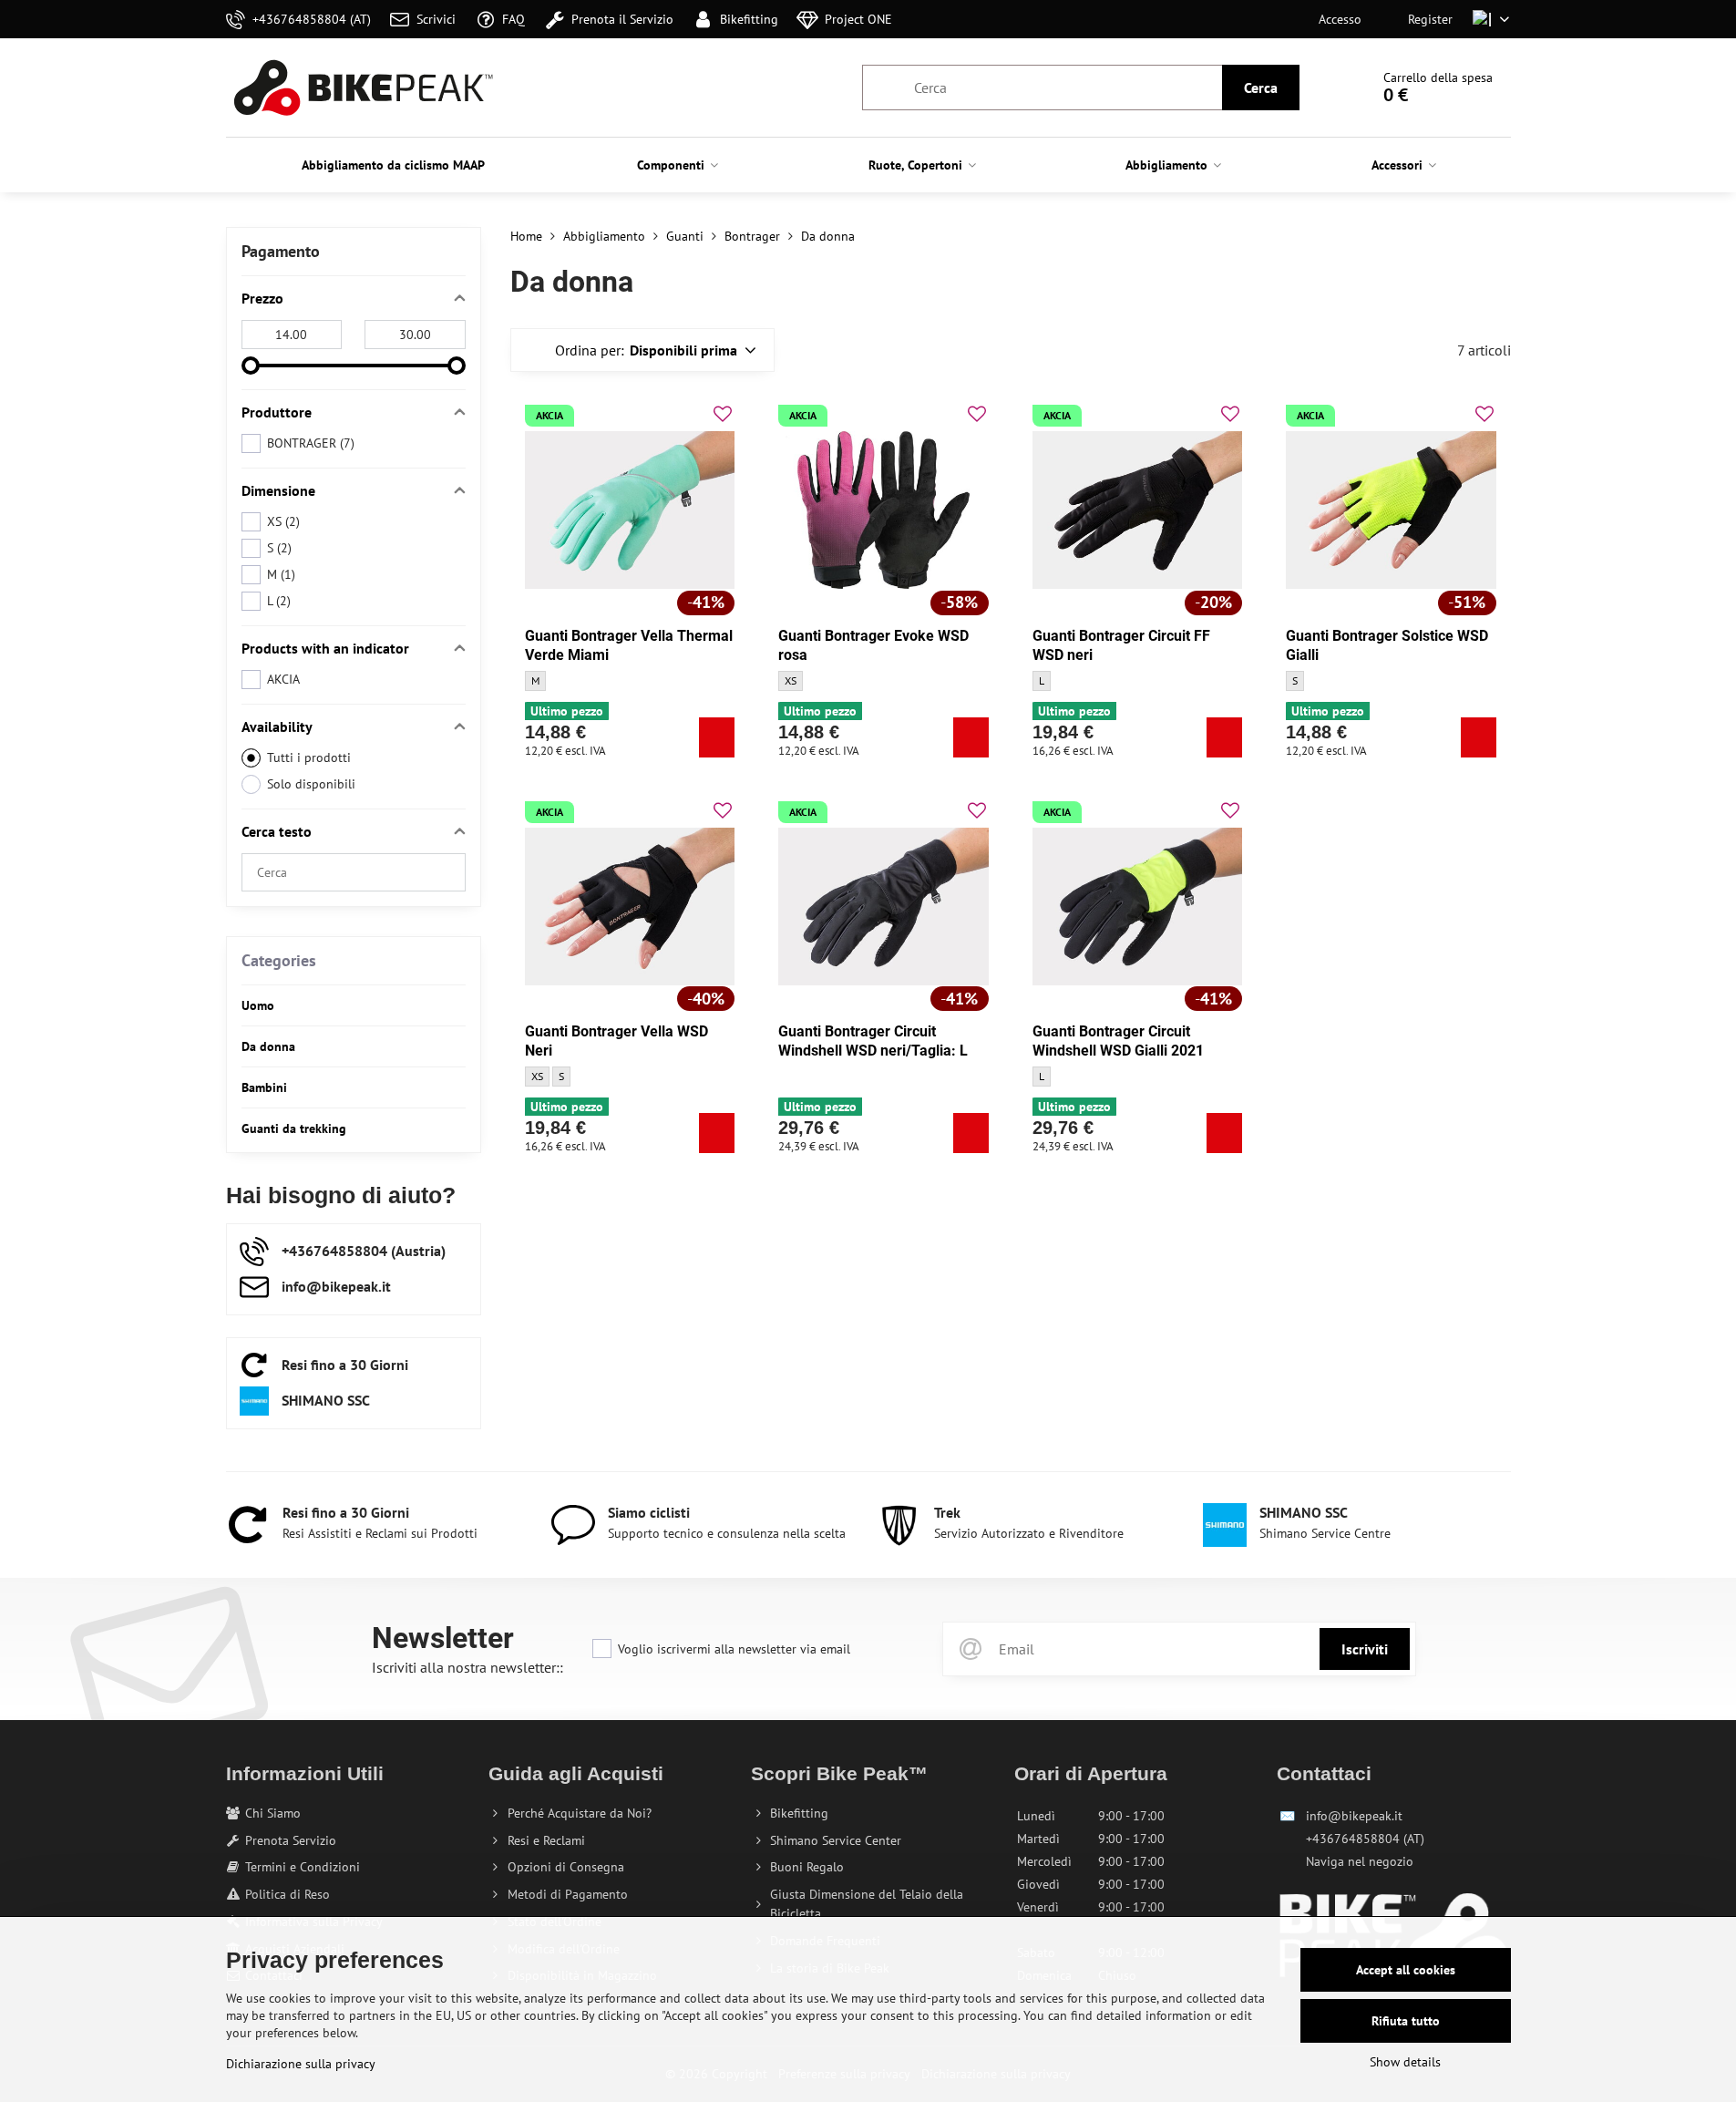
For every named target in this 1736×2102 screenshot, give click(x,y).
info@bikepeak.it (1354, 1816)
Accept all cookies (1406, 1970)
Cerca (1261, 88)
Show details (1405, 2062)
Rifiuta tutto (1406, 2021)
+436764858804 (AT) (1365, 1839)
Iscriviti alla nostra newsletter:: (467, 1667)
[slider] (251, 366)
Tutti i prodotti (309, 757)
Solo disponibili (311, 784)
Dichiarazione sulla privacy (301, 2064)
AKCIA (283, 679)
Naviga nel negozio (1360, 1861)
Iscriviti (1365, 1649)
